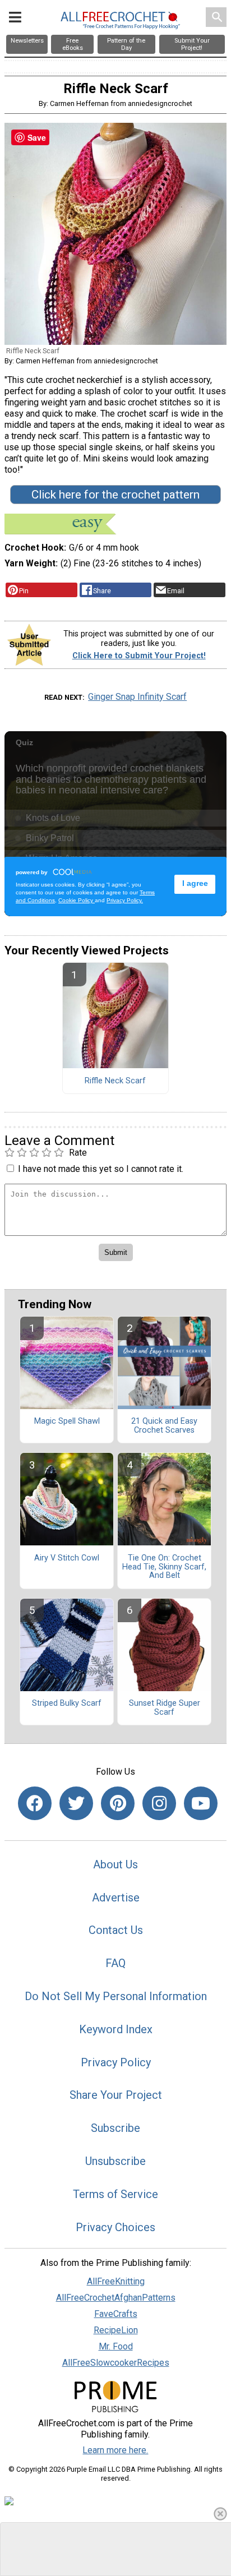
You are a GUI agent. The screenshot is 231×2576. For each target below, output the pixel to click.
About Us (115, 1864)
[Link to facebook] (35, 1803)
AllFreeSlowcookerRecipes (116, 2363)
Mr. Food (116, 2346)
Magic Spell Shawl (67, 1421)
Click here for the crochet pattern (115, 495)
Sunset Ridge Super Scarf (165, 1708)
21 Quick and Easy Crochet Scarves (164, 1426)
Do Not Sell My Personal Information (116, 1996)
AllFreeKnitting (116, 2281)
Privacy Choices (115, 2227)
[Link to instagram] (159, 1803)
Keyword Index (116, 2029)
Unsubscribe (115, 2161)
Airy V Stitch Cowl (67, 1558)
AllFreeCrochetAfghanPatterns (116, 2298)
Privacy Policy (116, 2062)
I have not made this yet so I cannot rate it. (101, 1169)
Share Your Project (116, 2095)
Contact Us (116, 1930)
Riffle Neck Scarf (115, 1081)
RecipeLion (116, 2330)
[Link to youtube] (201, 1803)
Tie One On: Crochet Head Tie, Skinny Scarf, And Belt (164, 1567)
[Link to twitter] (76, 1803)
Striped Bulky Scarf (67, 1704)
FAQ (115, 1963)
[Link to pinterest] (118, 1803)
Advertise (116, 1898)
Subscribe (115, 2128)
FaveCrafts (116, 2314)
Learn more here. (115, 2450)
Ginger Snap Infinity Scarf (137, 697)
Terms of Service (115, 2194)
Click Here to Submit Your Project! (139, 656)
